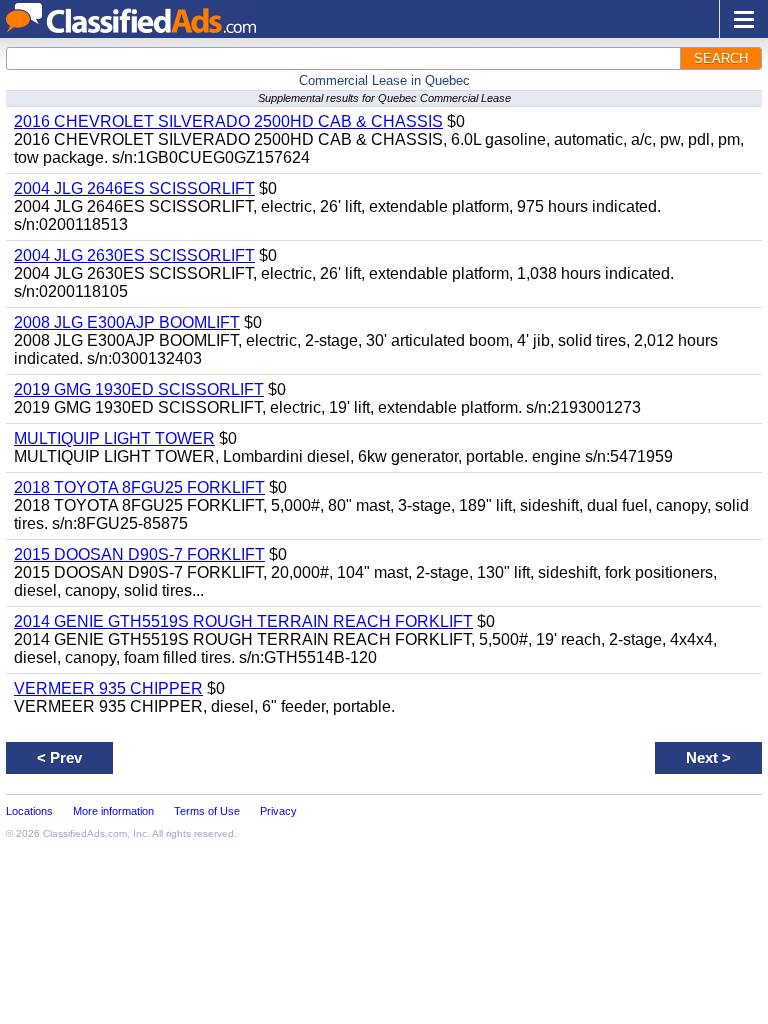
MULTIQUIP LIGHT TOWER (114, 438)
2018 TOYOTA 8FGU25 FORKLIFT (139, 487)
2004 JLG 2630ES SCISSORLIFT (134, 255)
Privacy (278, 811)
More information (113, 811)
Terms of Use (207, 811)
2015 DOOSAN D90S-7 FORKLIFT (139, 554)
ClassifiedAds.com (85, 833)
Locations (29, 811)
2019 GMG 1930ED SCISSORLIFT (139, 389)
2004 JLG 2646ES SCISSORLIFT (134, 188)
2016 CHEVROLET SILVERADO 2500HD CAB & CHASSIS (228, 121)
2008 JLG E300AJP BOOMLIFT (127, 322)
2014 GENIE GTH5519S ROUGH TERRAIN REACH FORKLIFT (243, 621)
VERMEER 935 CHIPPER (108, 688)
